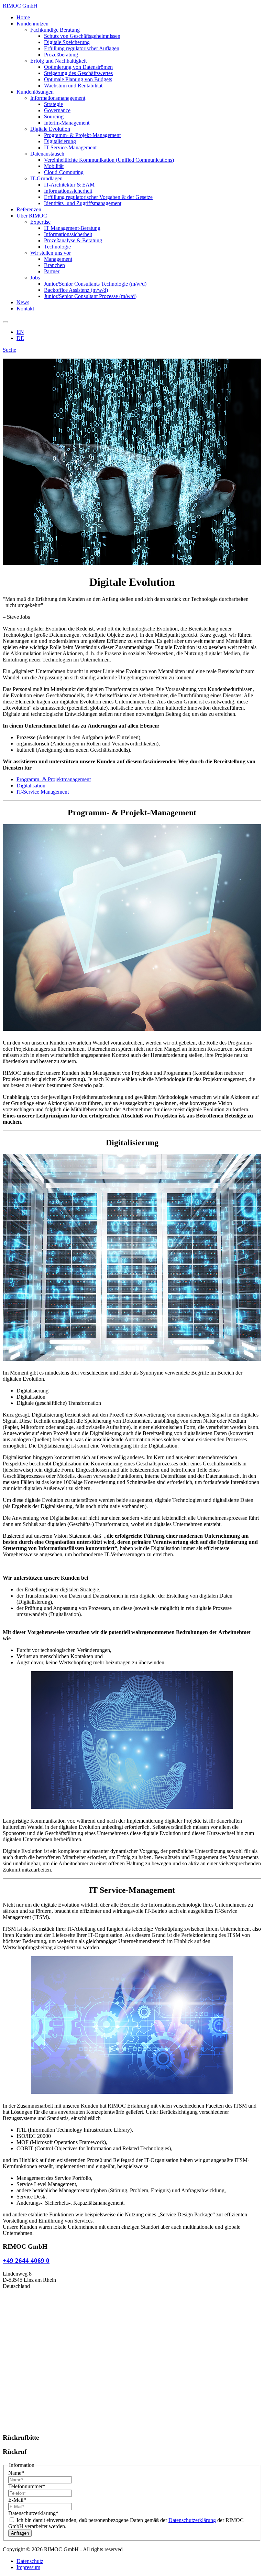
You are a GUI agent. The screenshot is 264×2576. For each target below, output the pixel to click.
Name (16, 2473)
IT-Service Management (43, 792)
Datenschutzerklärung (33, 2513)
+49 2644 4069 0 (26, 2261)
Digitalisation (31, 786)
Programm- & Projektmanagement (54, 779)
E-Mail (17, 2500)
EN (20, 332)
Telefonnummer (27, 2486)
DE (20, 338)
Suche (9, 350)
